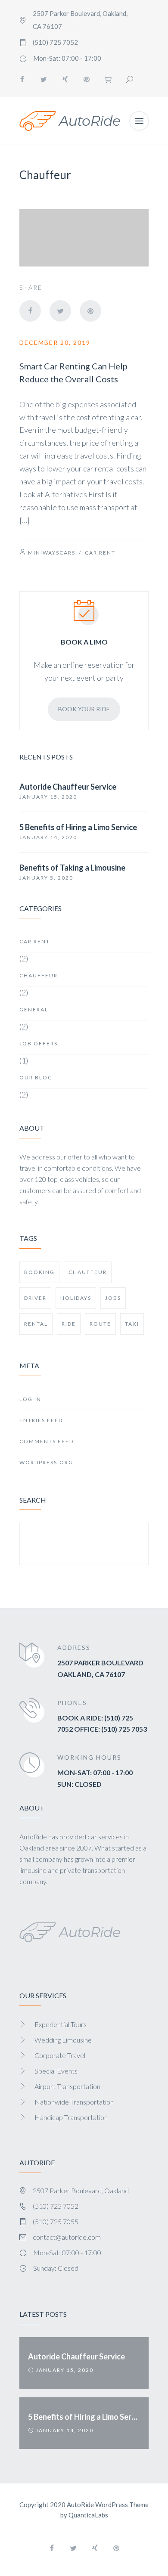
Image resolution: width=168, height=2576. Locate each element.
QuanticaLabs (88, 2515)
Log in (30, 1399)
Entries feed (41, 1420)
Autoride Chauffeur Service (68, 787)
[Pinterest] (87, 79)
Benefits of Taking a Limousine (72, 868)
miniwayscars (52, 553)
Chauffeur (39, 975)
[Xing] (65, 79)
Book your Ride (84, 709)
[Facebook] (22, 79)
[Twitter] (44, 79)
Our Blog (36, 1077)
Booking (39, 1272)
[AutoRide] (70, 121)
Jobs (113, 1298)
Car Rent (100, 553)
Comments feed (47, 1441)
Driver (35, 1298)
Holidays (76, 1298)
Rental (36, 1324)
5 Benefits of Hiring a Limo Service (78, 827)
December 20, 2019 (55, 343)
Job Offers (39, 1043)
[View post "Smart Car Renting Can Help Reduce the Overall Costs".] (84, 238)
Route (100, 1324)
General (34, 1009)
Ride (69, 1324)
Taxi (132, 1324)
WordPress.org (46, 1462)
